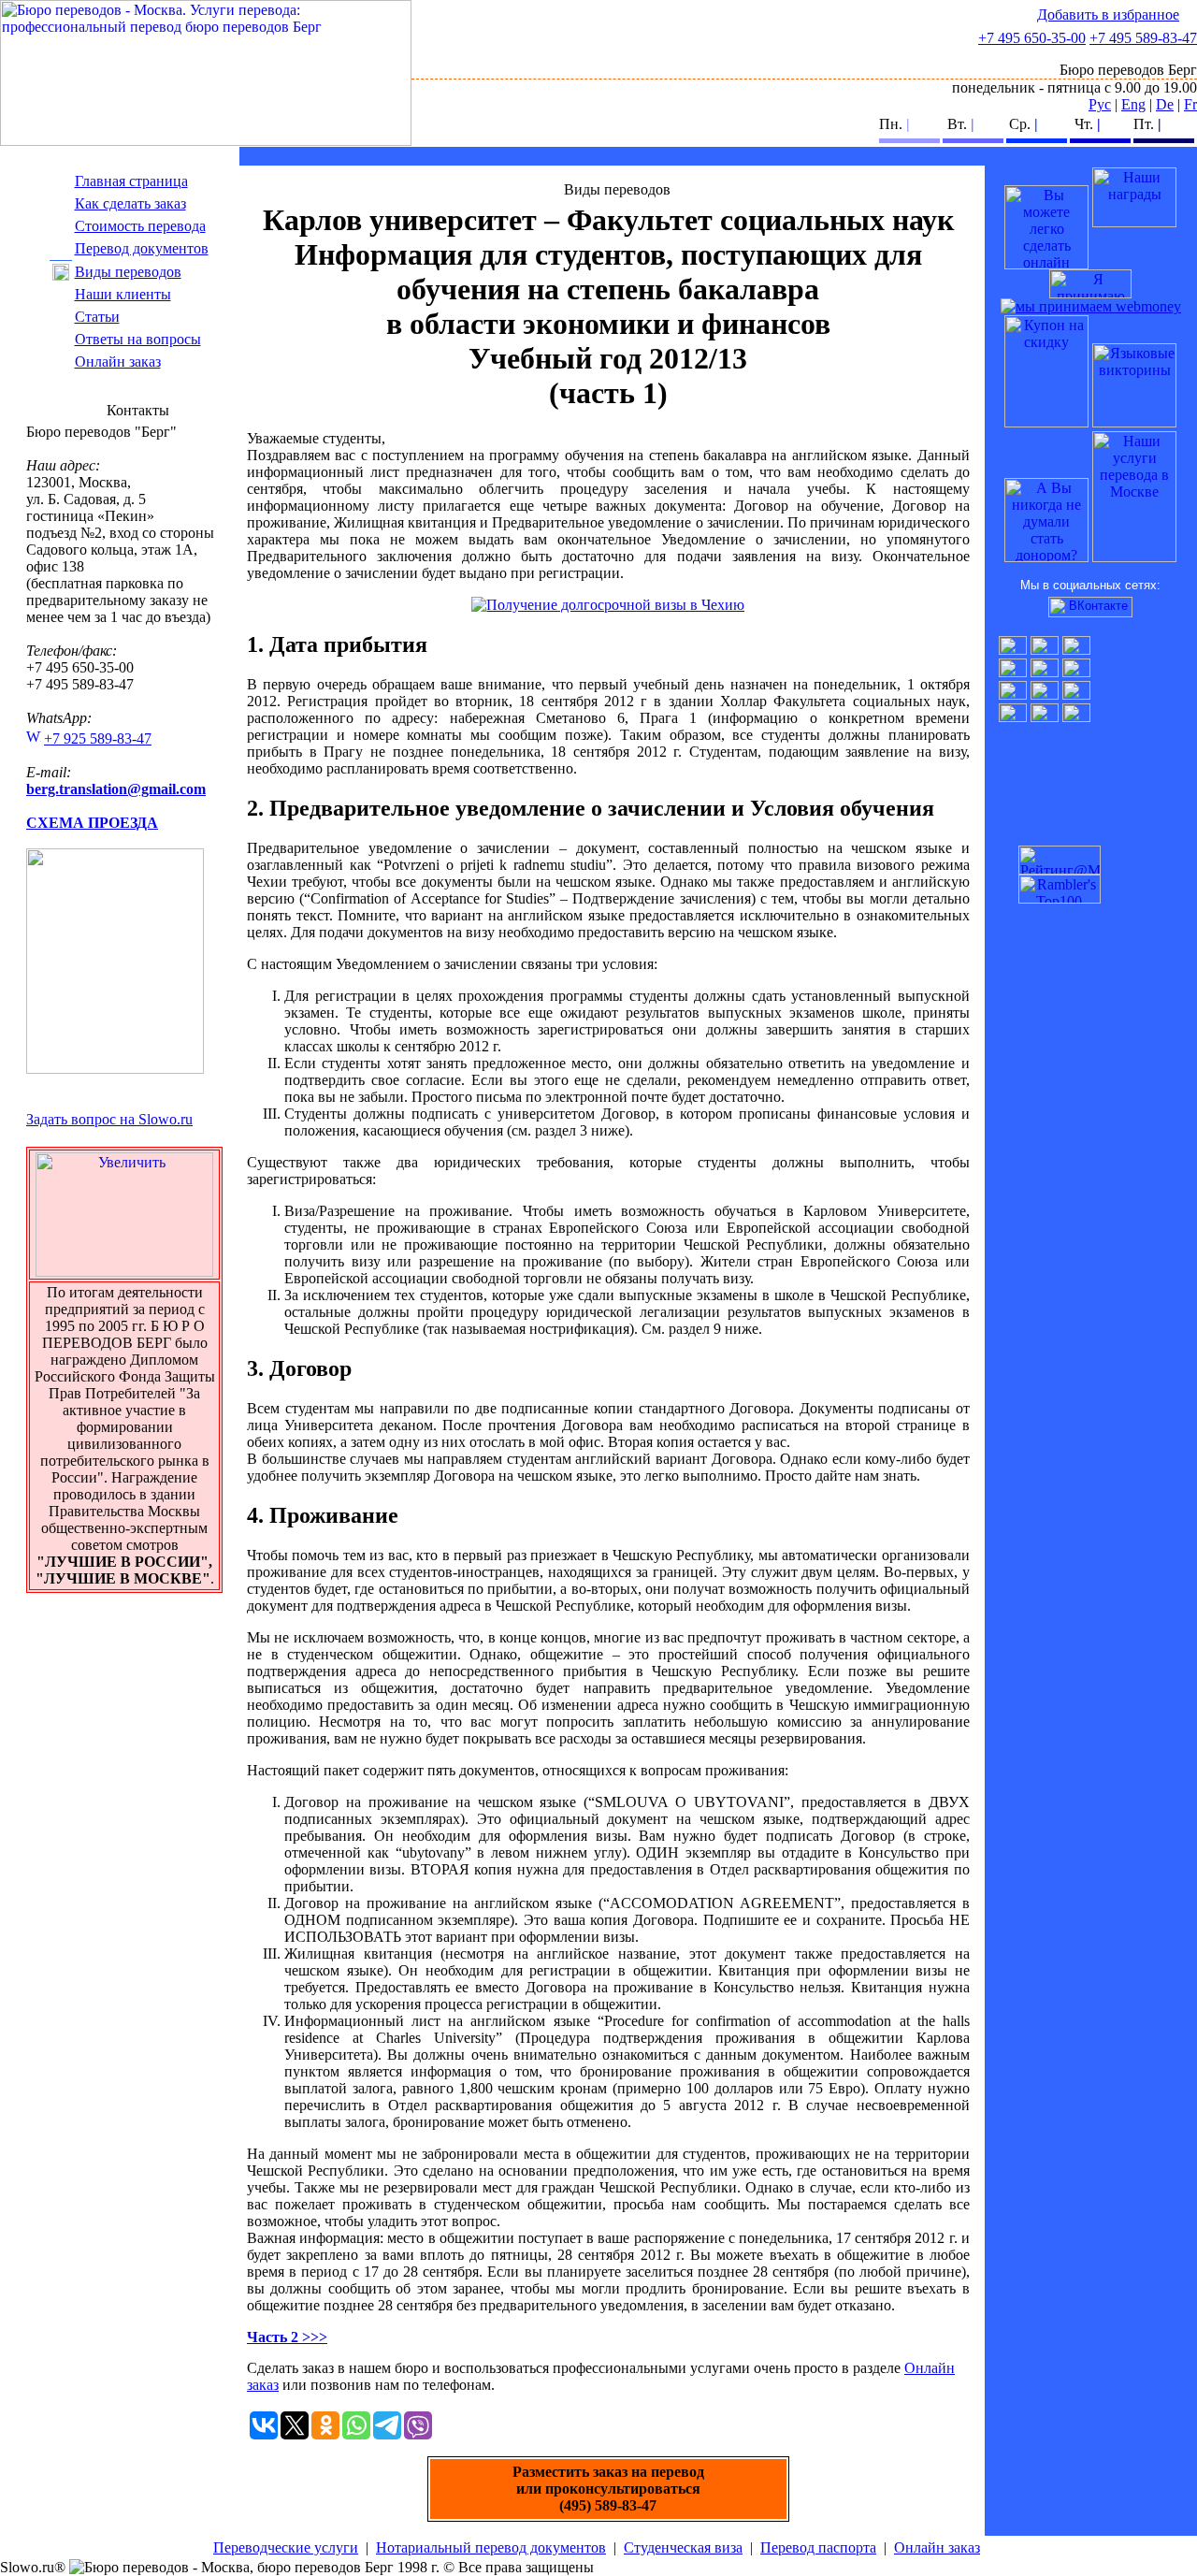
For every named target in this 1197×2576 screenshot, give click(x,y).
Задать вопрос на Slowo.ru (109, 1119)
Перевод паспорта (818, 2547)
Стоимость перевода (140, 226)
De (1165, 104)
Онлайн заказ (118, 362)
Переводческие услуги (286, 2547)
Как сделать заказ (130, 203)
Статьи (97, 317)
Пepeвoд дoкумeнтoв (142, 248)
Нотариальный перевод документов (491, 2547)
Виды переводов (128, 272)
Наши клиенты (123, 294)
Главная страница (131, 181)
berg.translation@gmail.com (116, 789)
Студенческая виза (683, 2547)
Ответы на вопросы (138, 339)
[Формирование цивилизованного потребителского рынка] (1134, 222)
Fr (1190, 104)
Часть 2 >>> (287, 2337)
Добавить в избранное (1108, 14)
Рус (1100, 104)
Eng (1133, 104)
